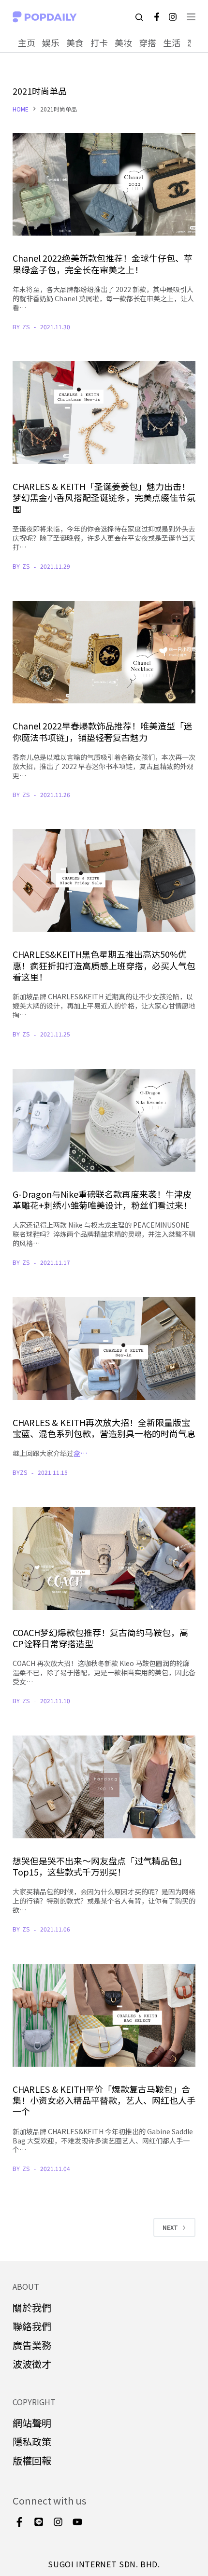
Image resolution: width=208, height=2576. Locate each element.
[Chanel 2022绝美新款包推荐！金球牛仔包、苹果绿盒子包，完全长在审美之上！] (104, 184)
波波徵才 (32, 2364)
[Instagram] (173, 17)
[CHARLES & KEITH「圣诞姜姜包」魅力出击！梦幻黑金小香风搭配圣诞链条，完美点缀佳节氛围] (104, 413)
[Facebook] (157, 17)
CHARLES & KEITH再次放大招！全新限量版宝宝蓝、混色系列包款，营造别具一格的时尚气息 (104, 1428)
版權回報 (32, 2460)
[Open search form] (139, 17)
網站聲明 (32, 2423)
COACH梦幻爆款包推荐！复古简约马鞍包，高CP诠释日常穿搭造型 (100, 1638)
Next (170, 2227)
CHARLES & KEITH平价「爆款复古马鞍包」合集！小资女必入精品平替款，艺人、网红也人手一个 (104, 2100)
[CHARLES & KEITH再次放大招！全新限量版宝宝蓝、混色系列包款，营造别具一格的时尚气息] (104, 1349)
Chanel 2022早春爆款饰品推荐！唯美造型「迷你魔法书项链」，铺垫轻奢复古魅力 (103, 731)
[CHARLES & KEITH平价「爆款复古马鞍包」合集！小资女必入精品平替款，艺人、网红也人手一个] (104, 2015)
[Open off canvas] (191, 17)
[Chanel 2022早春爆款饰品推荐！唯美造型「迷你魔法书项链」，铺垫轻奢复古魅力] (104, 652)
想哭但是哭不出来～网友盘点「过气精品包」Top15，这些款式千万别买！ (100, 1866)
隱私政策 (32, 2442)
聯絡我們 (32, 2326)
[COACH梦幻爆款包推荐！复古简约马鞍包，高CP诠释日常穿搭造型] (104, 1559)
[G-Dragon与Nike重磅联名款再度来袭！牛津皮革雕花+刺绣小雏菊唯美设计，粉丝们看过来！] (104, 1120)
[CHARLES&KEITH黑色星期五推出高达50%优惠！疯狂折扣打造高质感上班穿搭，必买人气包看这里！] (104, 880)
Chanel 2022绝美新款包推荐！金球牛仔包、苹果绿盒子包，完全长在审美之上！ (103, 263)
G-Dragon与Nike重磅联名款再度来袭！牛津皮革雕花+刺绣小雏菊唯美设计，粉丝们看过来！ (102, 1199)
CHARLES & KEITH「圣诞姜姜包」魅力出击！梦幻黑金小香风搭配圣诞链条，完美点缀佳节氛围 (104, 497)
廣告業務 (32, 2345)
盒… (80, 1453)
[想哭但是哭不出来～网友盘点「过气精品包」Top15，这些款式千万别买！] (104, 1787)
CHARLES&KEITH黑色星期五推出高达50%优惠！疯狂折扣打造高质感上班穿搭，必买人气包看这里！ (104, 965)
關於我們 (32, 2307)
